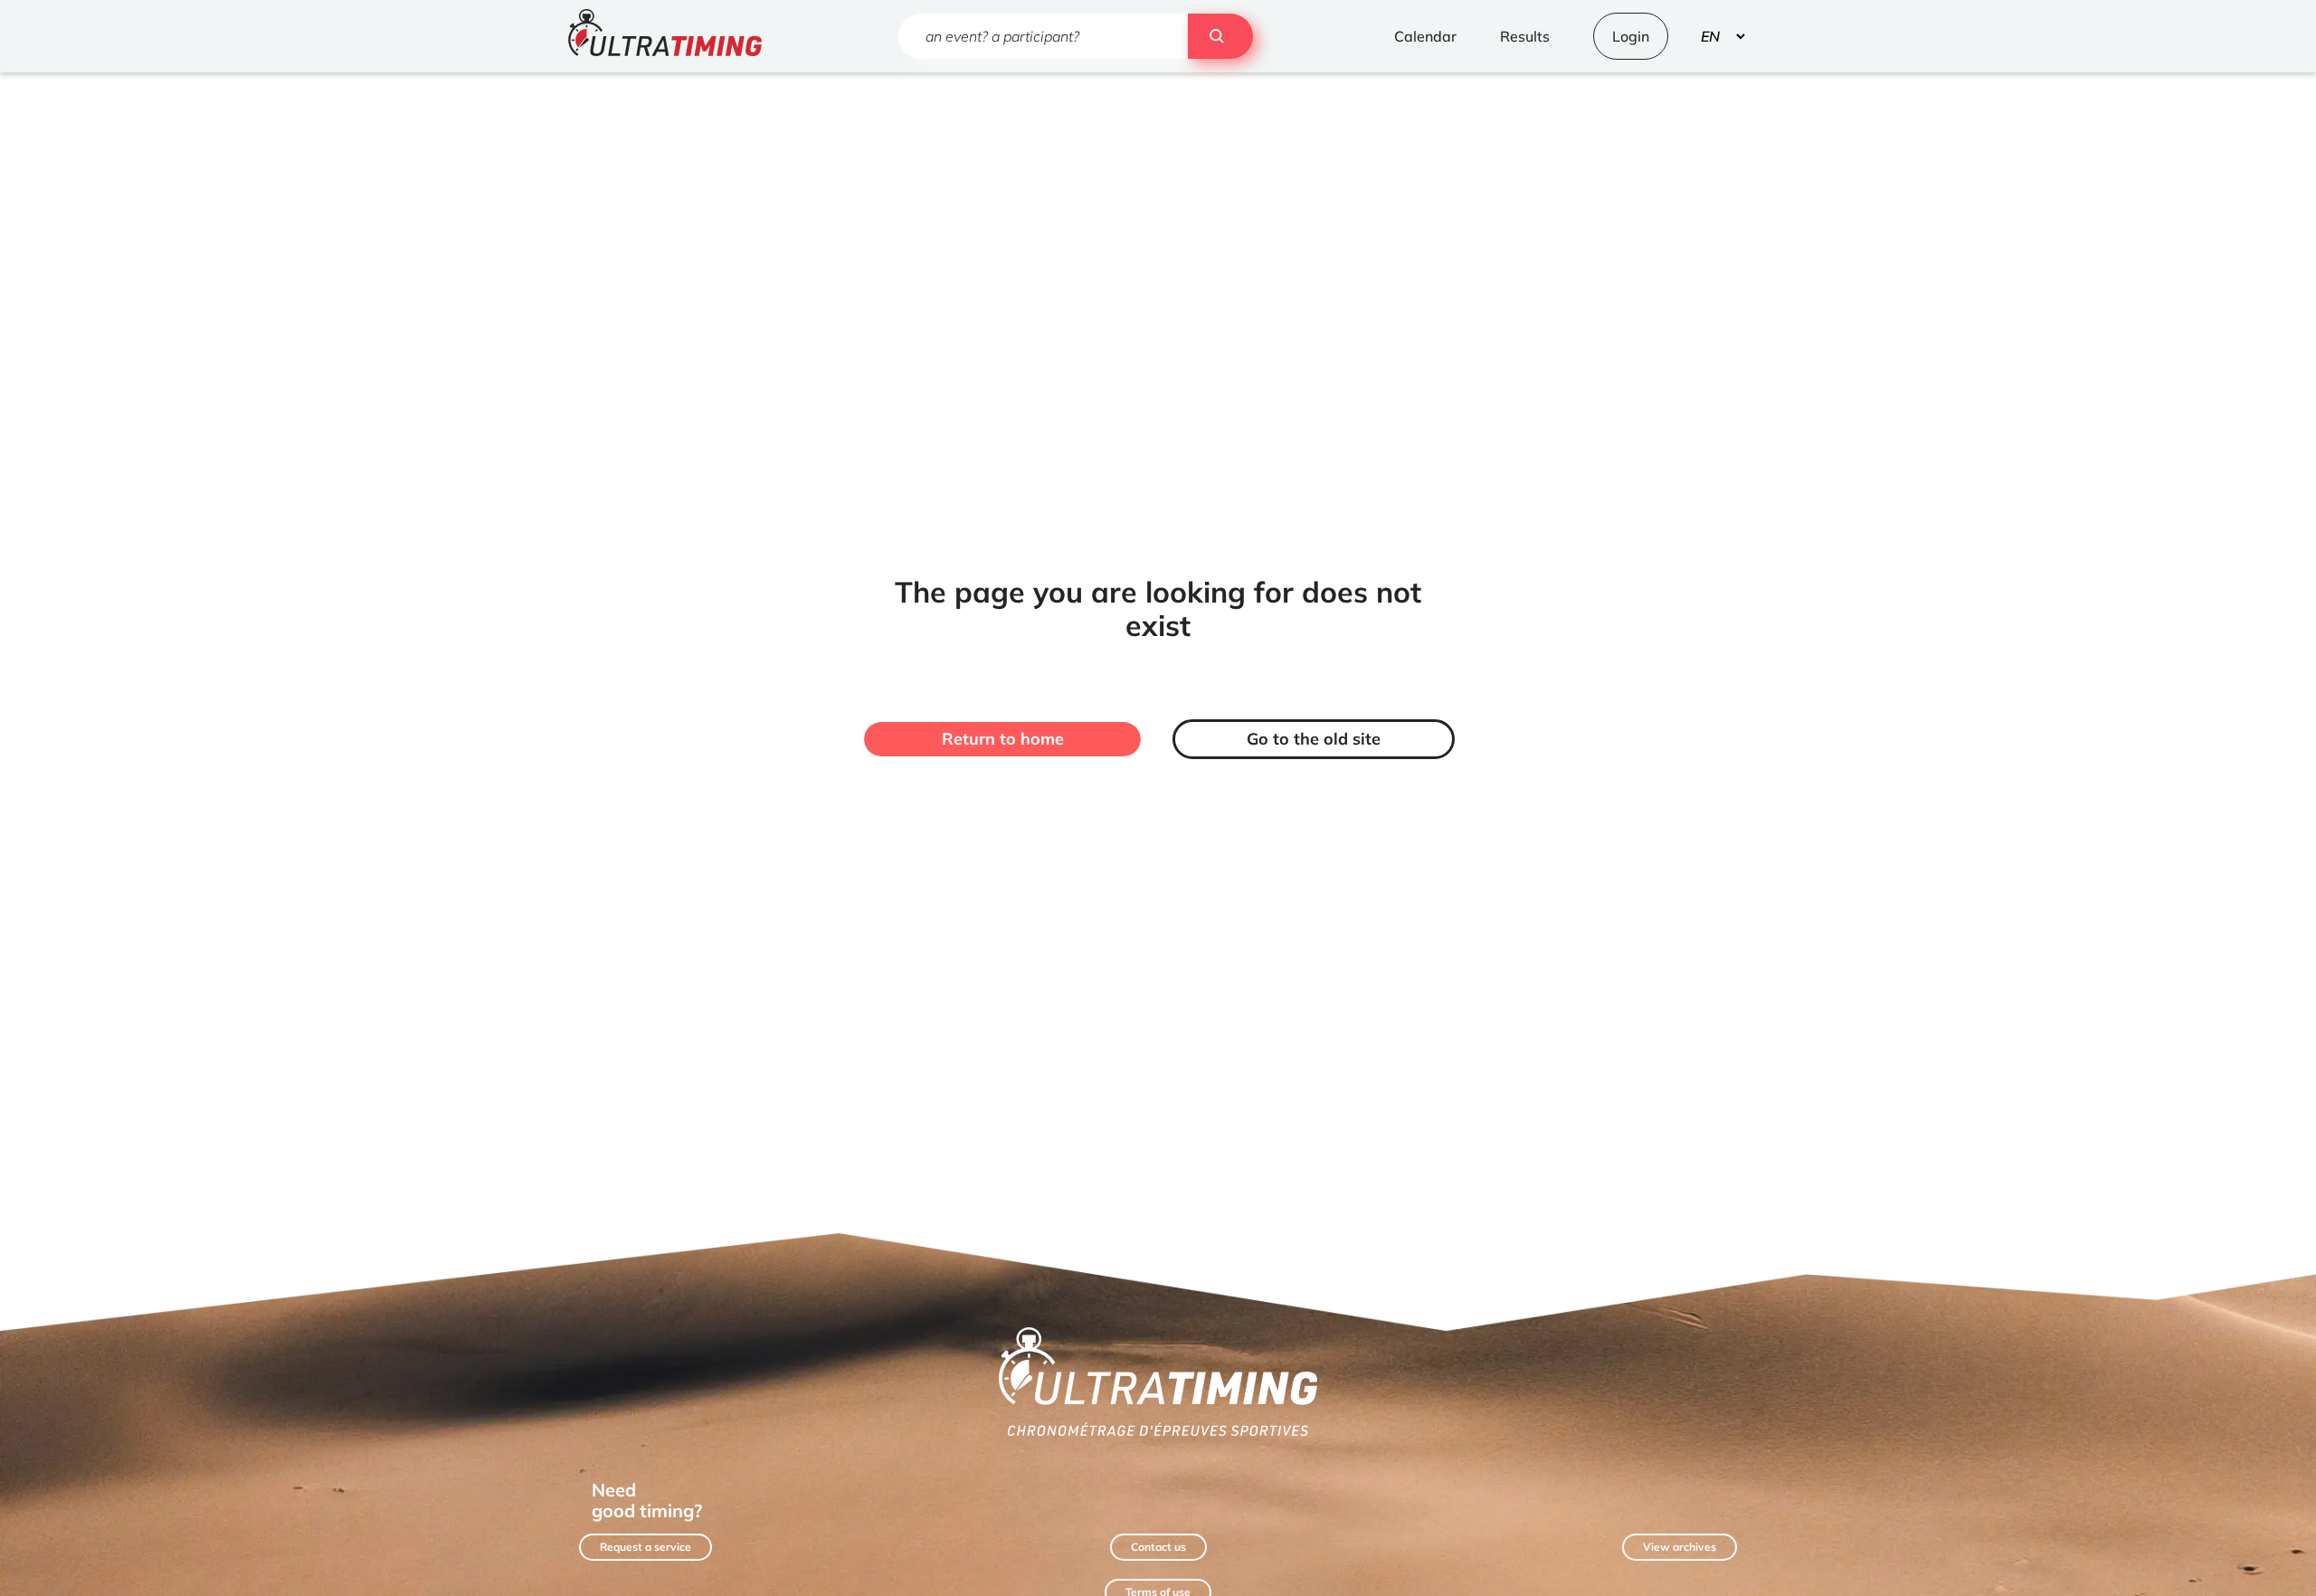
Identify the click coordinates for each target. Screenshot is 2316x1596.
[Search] (1220, 36)
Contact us (1158, 1547)
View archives (1680, 1547)
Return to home (1003, 739)
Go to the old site (1314, 739)
